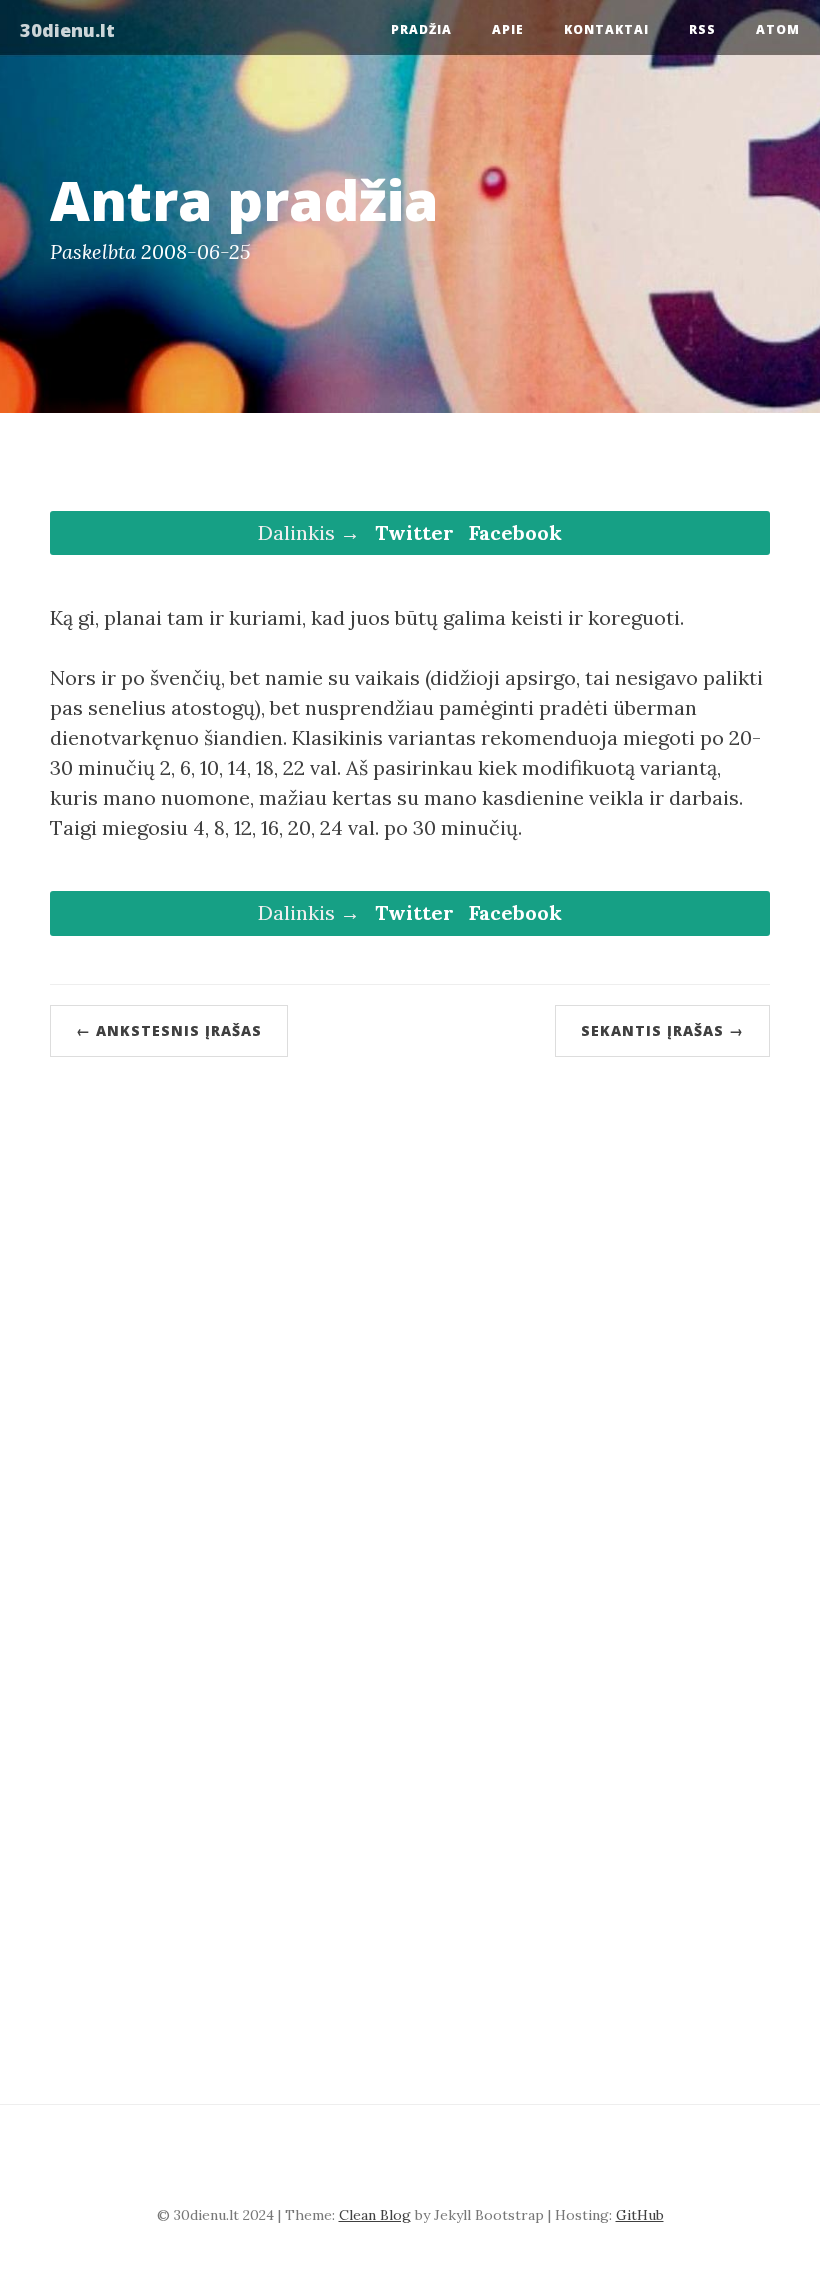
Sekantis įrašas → (662, 1030)
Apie (508, 29)
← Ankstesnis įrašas (169, 1030)
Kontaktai (606, 29)
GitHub (640, 2215)
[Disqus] (410, 1307)
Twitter (414, 532)
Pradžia (421, 29)
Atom (778, 29)
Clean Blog (375, 2215)
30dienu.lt (67, 30)
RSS (702, 29)
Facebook (515, 532)
